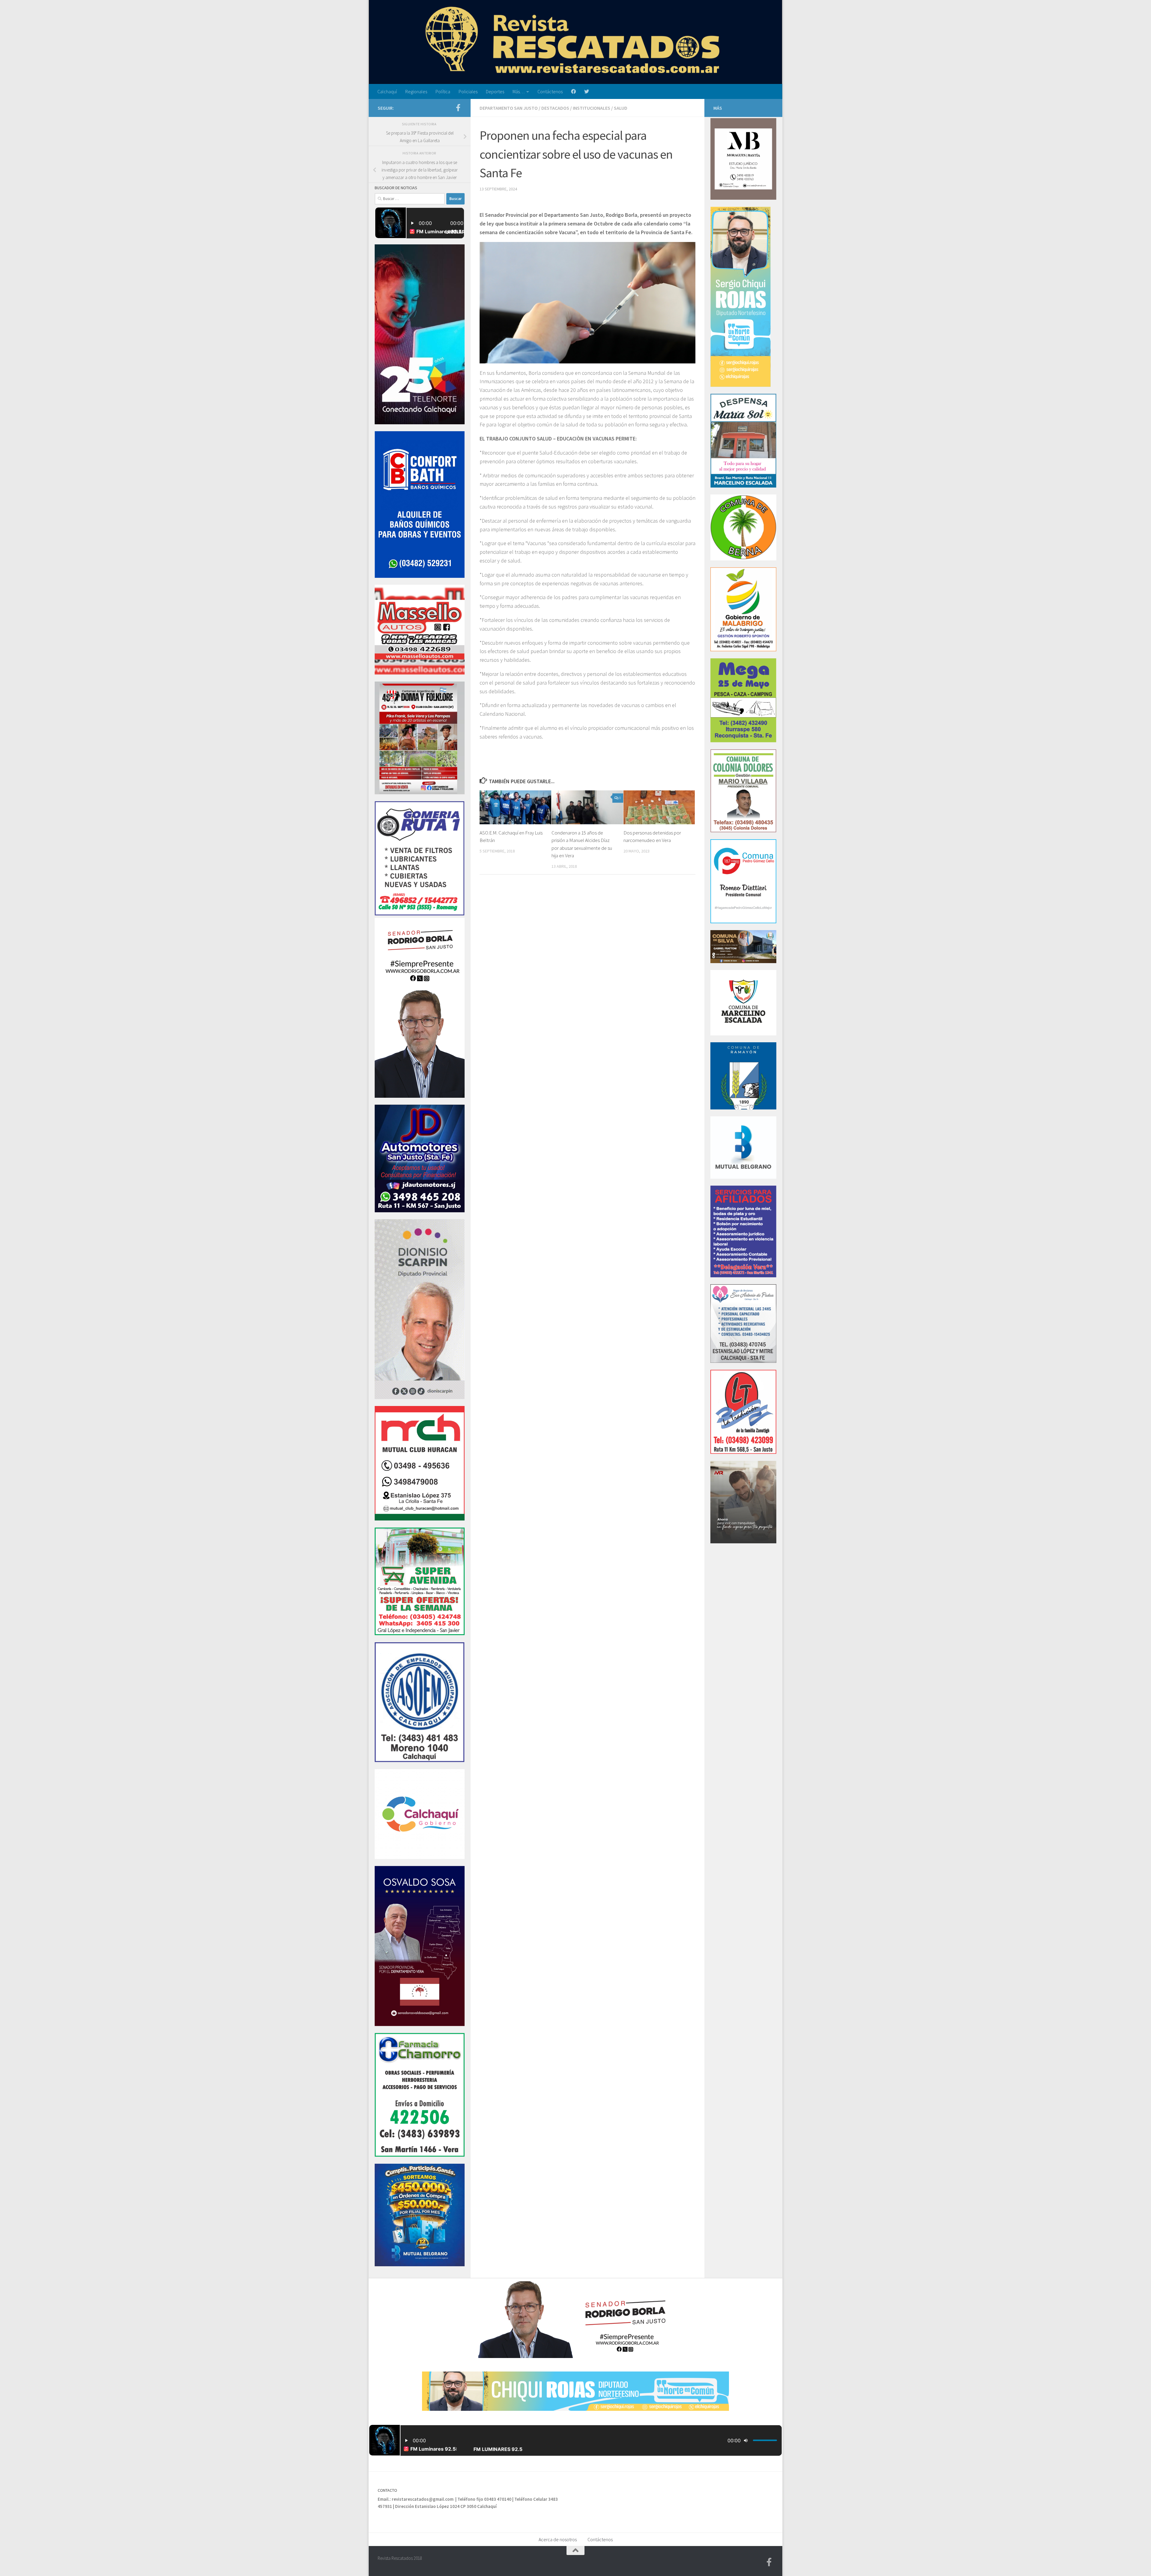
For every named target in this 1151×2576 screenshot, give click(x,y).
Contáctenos (550, 91)
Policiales (468, 91)
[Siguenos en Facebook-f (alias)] (458, 108)
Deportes (495, 91)
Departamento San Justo (509, 108)
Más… (519, 91)
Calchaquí (387, 91)
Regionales (416, 91)
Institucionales (592, 108)
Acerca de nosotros (558, 2539)
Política (443, 91)
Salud (621, 108)
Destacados (555, 108)
